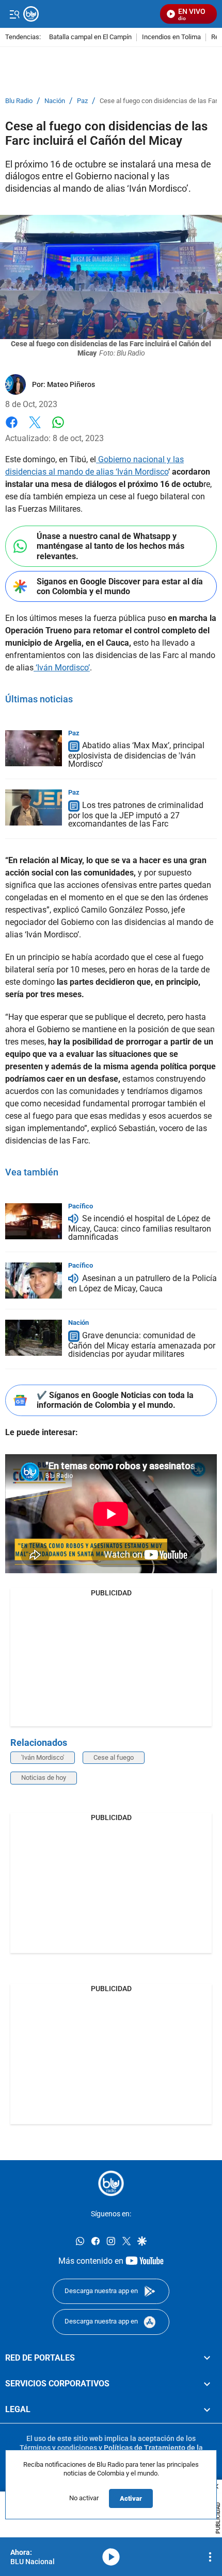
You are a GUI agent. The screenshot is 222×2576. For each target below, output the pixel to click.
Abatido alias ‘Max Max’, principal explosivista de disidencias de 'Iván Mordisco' (136, 755)
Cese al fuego (114, 1757)
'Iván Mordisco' (43, 1757)
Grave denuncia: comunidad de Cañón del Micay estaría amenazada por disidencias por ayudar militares (142, 1345)
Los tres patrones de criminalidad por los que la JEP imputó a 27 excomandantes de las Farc (136, 814)
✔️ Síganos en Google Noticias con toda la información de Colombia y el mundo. (115, 1400)
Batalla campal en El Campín (90, 37)
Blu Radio (19, 101)
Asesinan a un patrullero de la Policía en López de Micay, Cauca (142, 1283)
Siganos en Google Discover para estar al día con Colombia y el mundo (120, 586)
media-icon (111, 2557)
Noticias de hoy (44, 1778)
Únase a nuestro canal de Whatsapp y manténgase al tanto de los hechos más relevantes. (110, 546)
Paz (82, 101)
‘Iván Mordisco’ (62, 668)
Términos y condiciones (58, 2448)
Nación (55, 101)
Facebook (12, 428)
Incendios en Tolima (171, 37)
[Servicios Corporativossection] (207, 2384)
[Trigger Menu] (14, 14)
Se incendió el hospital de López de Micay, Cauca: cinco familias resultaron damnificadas (140, 1228)
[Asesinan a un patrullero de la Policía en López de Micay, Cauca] (34, 1281)
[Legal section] (207, 2410)
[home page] (111, 2183)
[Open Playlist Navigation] (210, 2557)
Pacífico (81, 1206)
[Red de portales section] (207, 2358)
